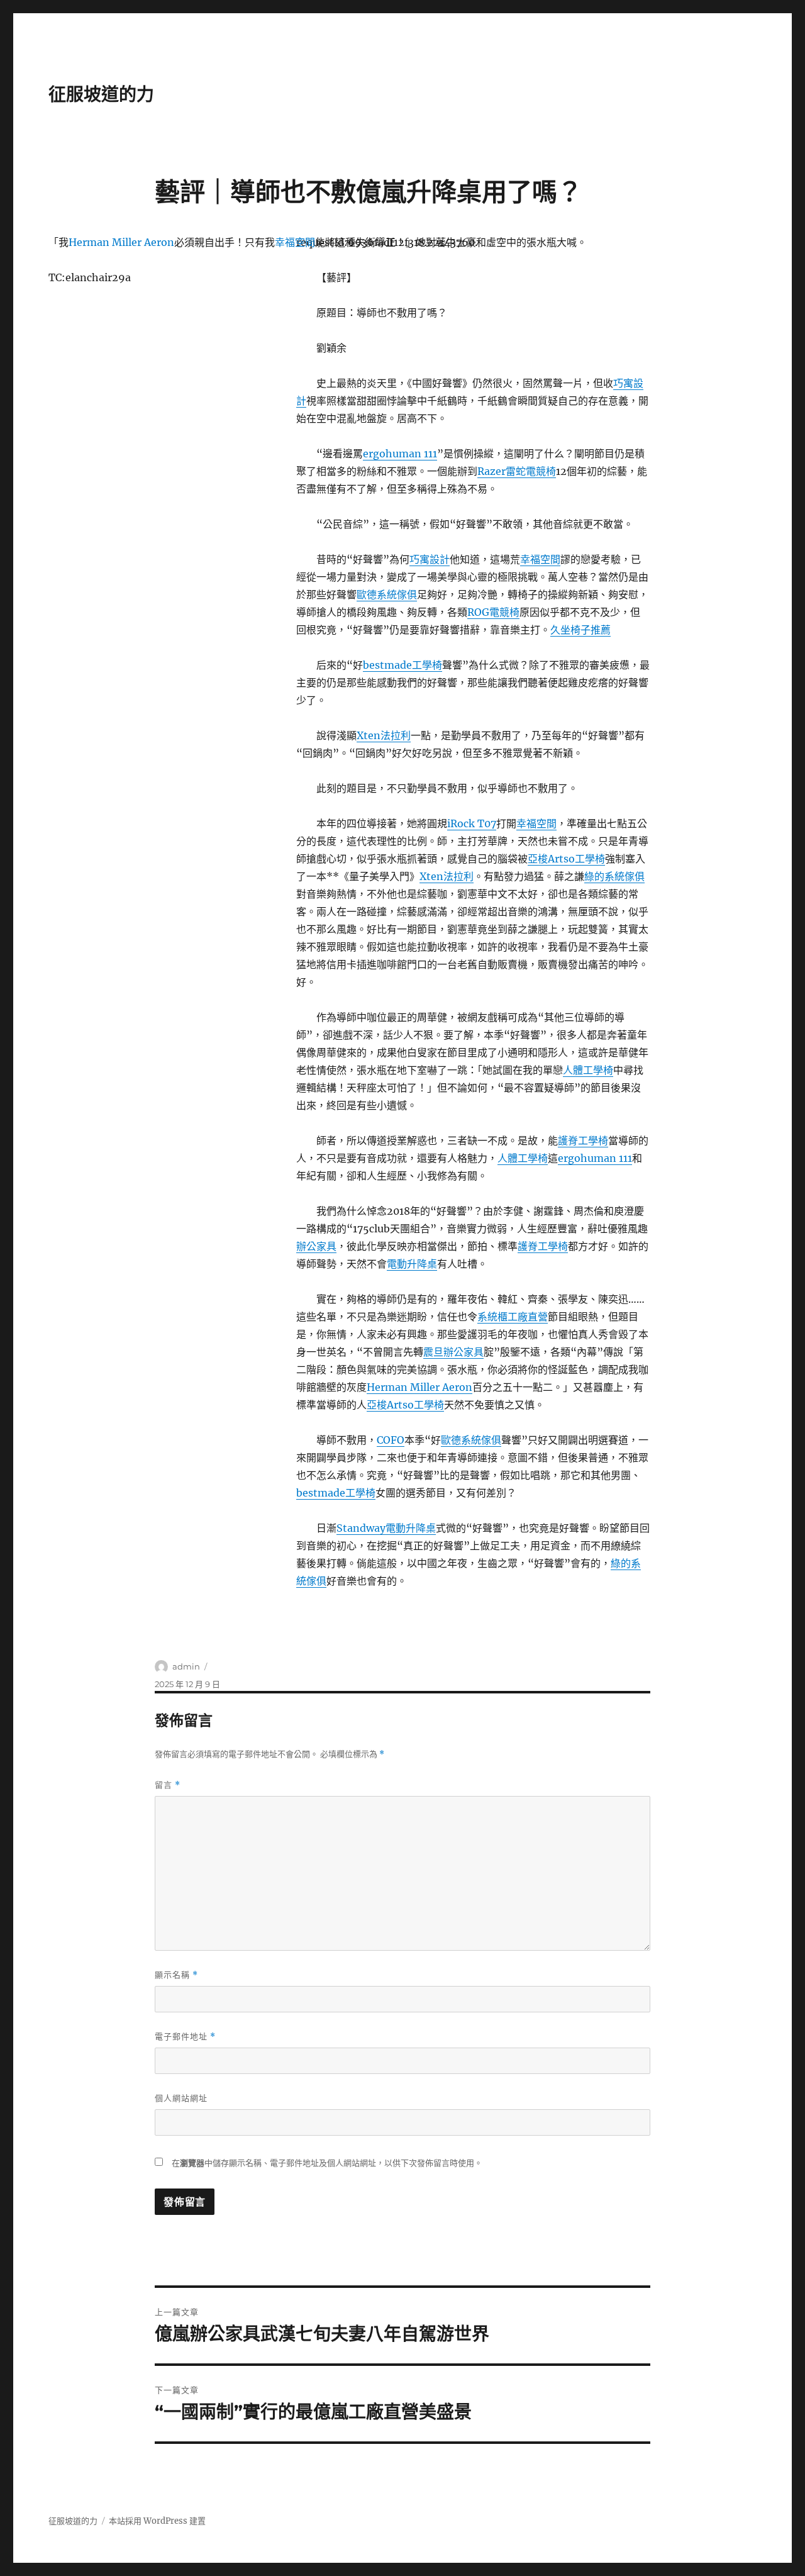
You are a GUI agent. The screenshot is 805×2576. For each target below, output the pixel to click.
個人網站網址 (181, 2098)
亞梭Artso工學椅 (566, 859)
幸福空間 (540, 559)
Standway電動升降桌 (386, 1528)
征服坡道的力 (101, 94)
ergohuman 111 (400, 454)
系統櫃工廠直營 (513, 1317)
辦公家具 (316, 1246)
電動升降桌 (412, 1264)
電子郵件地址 (185, 2037)
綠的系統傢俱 (614, 876)
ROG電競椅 (493, 612)
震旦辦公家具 (453, 1352)
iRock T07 (472, 823)
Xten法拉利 (384, 735)
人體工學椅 (588, 1070)
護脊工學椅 (583, 1140)
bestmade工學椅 (402, 665)
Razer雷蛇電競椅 (517, 471)
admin (186, 1666)
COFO (391, 1440)
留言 (168, 1785)
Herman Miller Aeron (419, 1387)
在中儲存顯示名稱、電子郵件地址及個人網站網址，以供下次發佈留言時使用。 (327, 2163)
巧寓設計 (430, 559)
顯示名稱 (176, 1975)
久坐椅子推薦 (580, 630)
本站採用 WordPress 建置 (157, 2521)
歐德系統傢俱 (387, 594)
